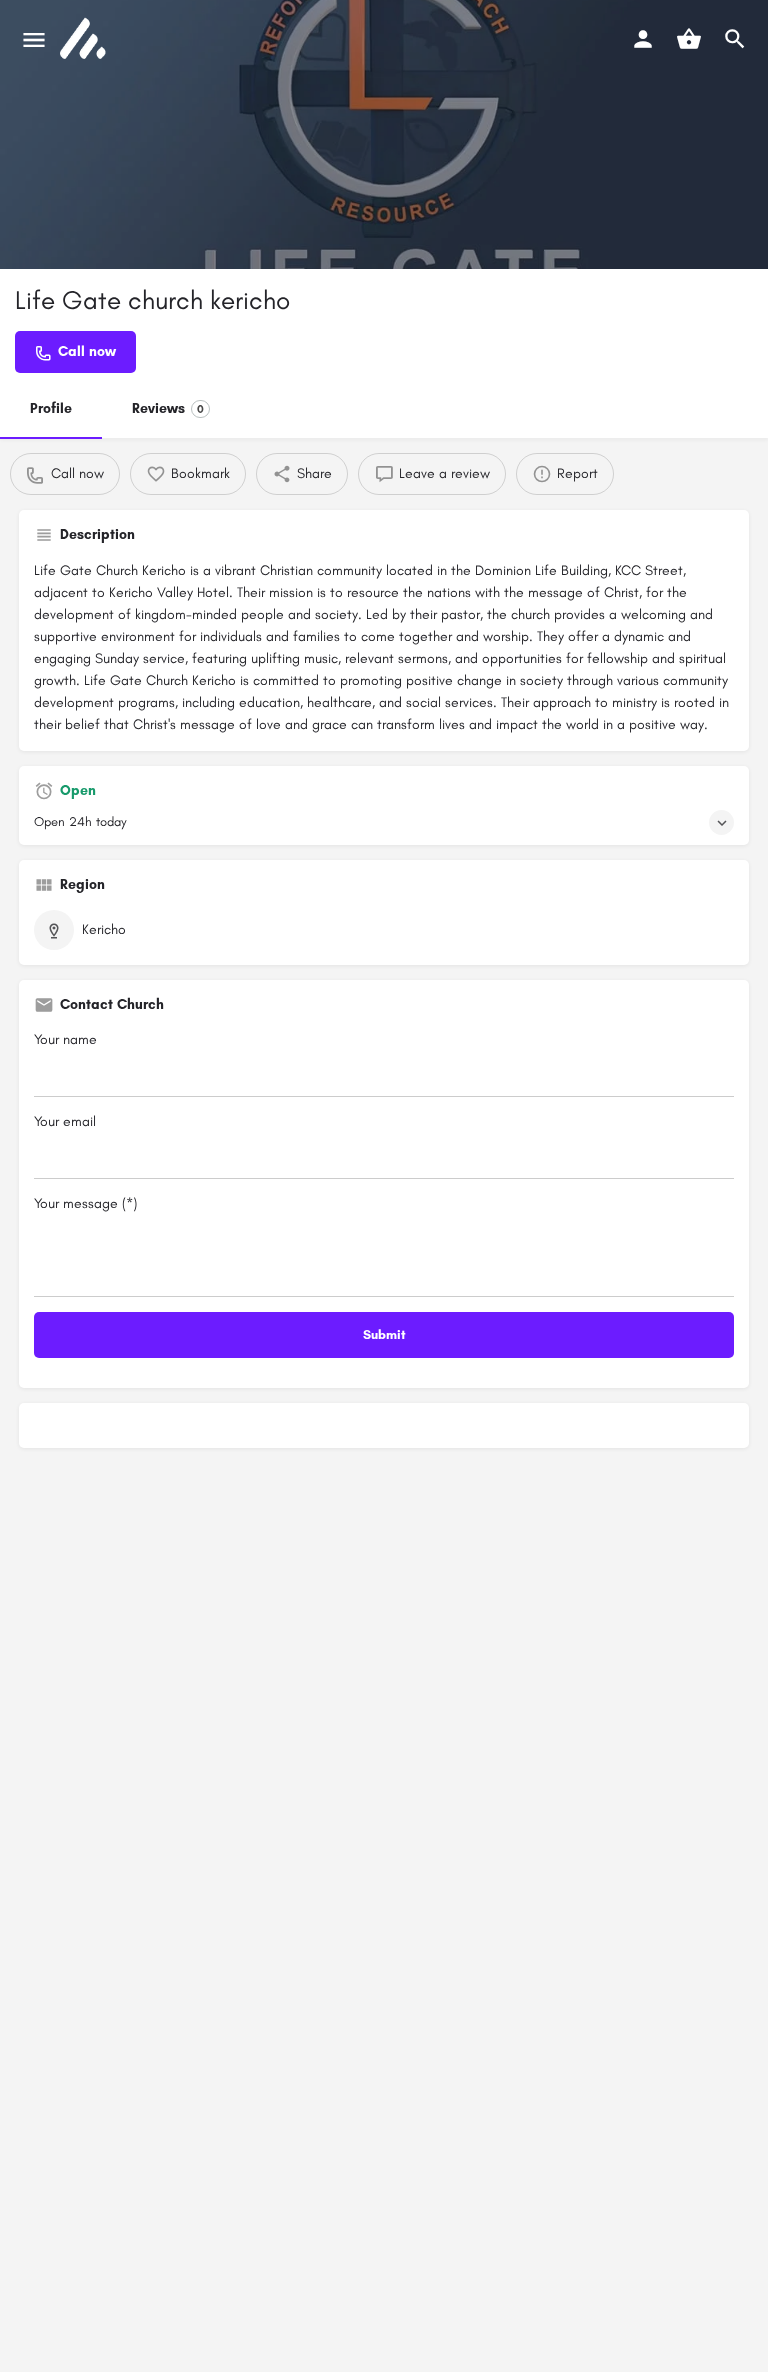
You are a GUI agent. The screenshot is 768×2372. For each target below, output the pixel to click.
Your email (65, 1121)
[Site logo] (85, 40)
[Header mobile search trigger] (735, 39)
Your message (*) (85, 1203)
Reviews (168, 408)
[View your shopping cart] (689, 39)
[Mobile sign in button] (643, 39)
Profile (51, 408)
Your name (65, 1039)
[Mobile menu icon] (34, 40)
